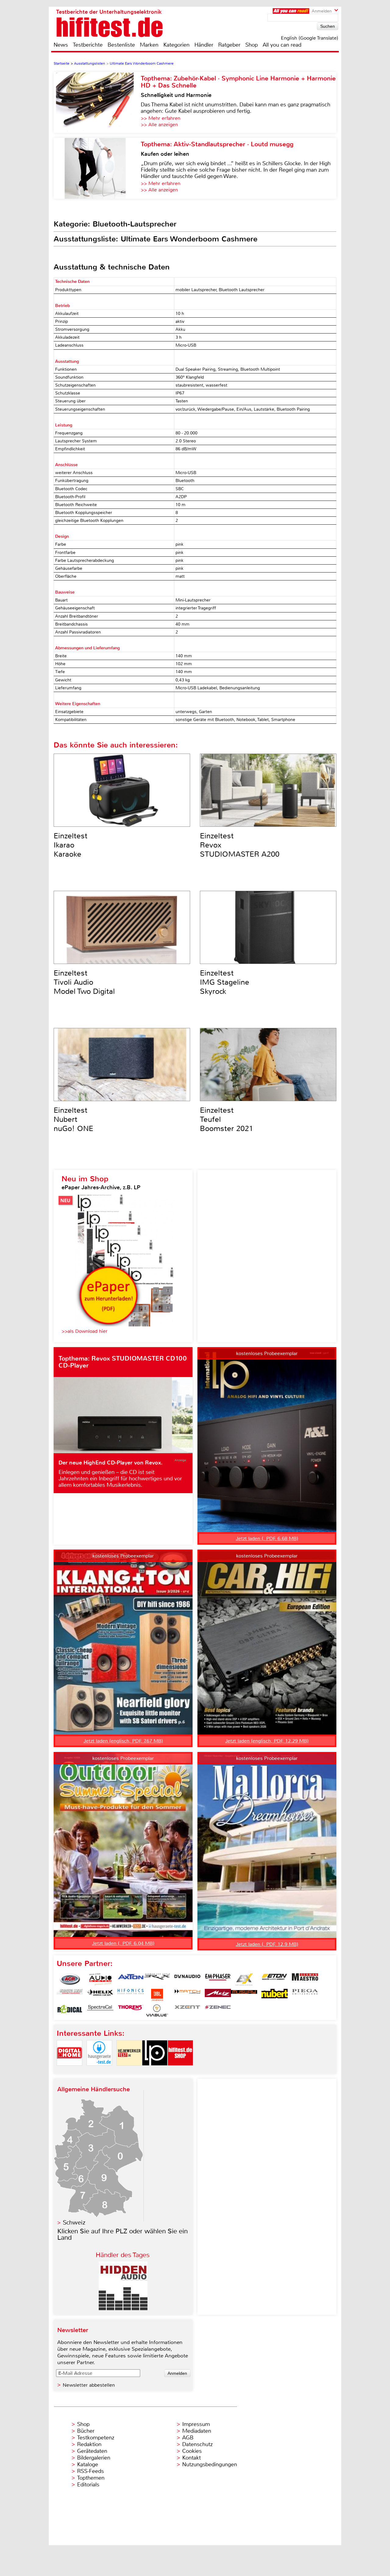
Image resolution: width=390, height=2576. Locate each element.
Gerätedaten (92, 2451)
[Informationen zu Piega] (305, 1995)
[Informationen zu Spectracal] (100, 2010)
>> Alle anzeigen (159, 125)
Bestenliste (121, 45)
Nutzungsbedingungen (210, 2464)
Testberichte (88, 45)
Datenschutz (197, 2444)
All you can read (282, 45)
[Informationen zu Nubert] (275, 1995)
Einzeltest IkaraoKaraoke (71, 845)
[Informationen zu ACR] (70, 1979)
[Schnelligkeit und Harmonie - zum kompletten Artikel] (97, 102)
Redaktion (89, 2444)
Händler (204, 45)
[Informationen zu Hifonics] (131, 1995)
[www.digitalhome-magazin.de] (69, 2071)
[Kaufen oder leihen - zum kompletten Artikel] (97, 168)
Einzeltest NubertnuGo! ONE (73, 1119)
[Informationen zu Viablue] (157, 2010)
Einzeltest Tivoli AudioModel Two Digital (84, 982)
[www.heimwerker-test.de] (129, 2071)
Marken (149, 45)
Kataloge (88, 2464)
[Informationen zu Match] (187, 1995)
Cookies (192, 2451)
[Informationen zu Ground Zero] (70, 1995)
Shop (252, 45)
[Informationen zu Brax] (157, 1979)
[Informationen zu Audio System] (100, 1979)
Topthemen (91, 2478)
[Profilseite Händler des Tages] (123, 2308)
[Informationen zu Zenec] (218, 2010)
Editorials (88, 2485)
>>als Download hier (85, 1331)
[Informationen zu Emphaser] (218, 1979)
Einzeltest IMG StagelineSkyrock (225, 982)
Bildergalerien (94, 2458)
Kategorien (176, 45)
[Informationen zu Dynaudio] (187, 1979)
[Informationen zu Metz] (218, 1995)
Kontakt (191, 2458)
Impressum (196, 2424)
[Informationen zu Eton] (275, 1979)
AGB (188, 2438)
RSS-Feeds (90, 2471)
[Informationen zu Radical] (70, 2010)
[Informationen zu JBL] (157, 1995)
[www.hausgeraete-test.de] (99, 2071)
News (61, 45)
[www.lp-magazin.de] (155, 2071)
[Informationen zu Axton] (131, 1979)
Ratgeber (229, 45)
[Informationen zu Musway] (244, 1995)
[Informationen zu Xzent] (187, 2010)
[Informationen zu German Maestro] (305, 1979)
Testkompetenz (96, 2438)
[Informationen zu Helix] (100, 1995)
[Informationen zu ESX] (244, 1979)
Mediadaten (197, 2431)
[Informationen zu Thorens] (131, 2010)
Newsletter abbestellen (89, 2385)
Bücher (86, 2431)
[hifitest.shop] (180, 2071)
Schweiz (74, 2223)
